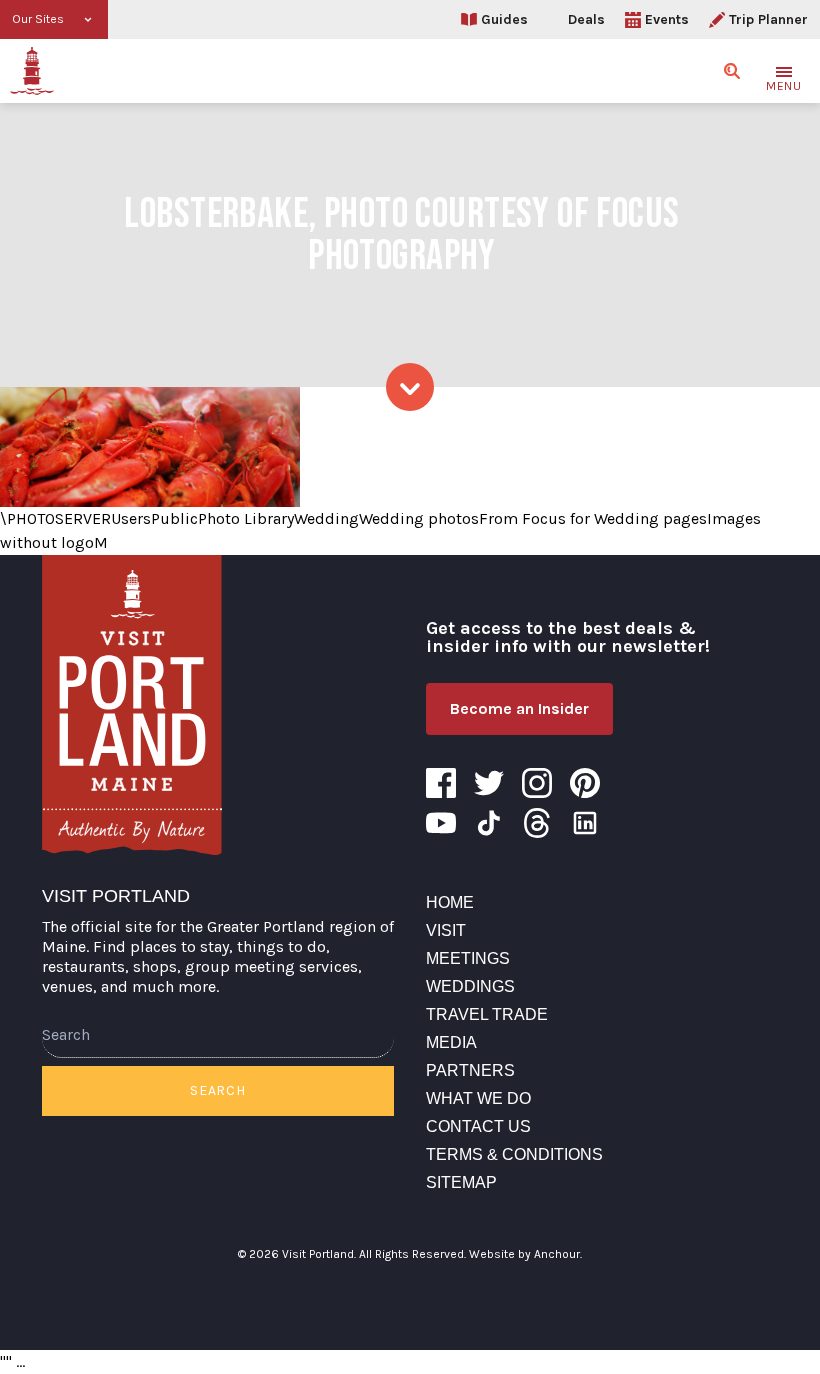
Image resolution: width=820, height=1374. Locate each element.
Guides (504, 19)
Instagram (537, 783)
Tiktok (489, 823)
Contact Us (478, 1126)
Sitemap (461, 1182)
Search (217, 1090)
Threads (537, 823)
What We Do (478, 1098)
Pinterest (585, 783)
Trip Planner (768, 19)
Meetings (468, 958)
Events (667, 19)
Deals (586, 19)
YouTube (441, 823)
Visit (446, 930)
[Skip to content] (410, 387)
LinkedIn (585, 823)
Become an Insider (519, 708)
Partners (470, 1070)
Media (451, 1042)
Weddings (470, 986)
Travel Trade (487, 1014)
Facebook (441, 783)
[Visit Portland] (32, 71)
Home (450, 902)
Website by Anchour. (525, 1254)
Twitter (489, 783)
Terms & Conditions (514, 1154)
